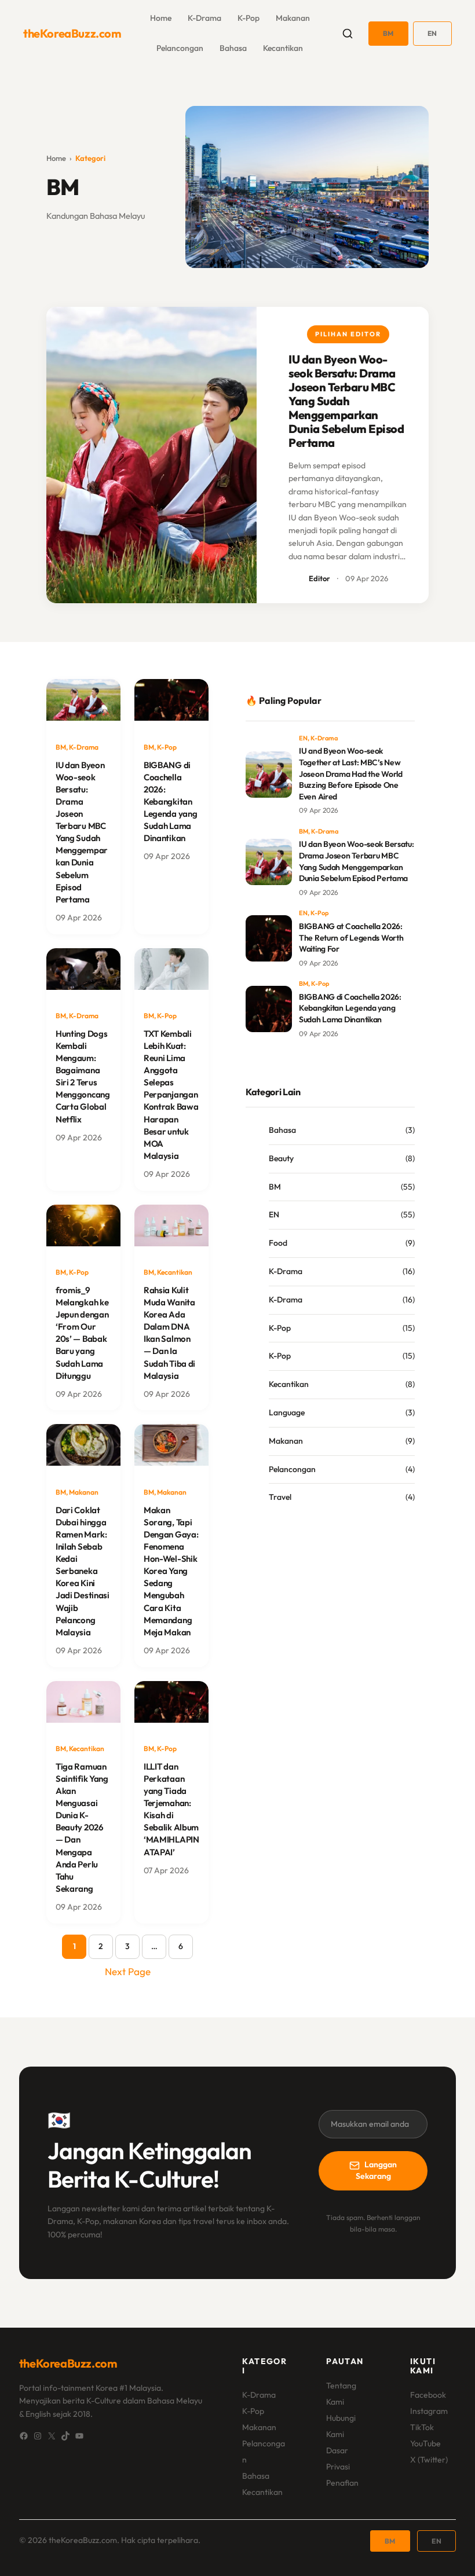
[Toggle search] (348, 34)
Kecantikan (283, 48)
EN (432, 33)
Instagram (429, 2411)
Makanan (293, 18)
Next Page (128, 1971)
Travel (280, 1497)
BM (388, 33)
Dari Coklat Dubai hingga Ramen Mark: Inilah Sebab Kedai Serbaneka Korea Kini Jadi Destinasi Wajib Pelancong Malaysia (83, 1571)
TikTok (422, 2427)
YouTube (425, 2443)
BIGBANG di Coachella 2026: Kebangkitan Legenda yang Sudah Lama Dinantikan (170, 801)
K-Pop (249, 18)
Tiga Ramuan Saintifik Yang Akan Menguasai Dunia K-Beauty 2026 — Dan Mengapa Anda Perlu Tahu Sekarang (82, 1828)
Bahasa (233, 48)
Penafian (342, 2483)
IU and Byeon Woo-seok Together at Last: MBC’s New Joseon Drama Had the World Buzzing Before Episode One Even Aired (351, 773)
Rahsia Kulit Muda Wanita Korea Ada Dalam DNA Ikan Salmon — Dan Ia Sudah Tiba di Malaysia (169, 1333)
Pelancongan (180, 48)
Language (287, 1412)
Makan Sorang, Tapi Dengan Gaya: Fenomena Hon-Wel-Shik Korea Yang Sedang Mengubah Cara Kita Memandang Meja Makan (171, 1571)
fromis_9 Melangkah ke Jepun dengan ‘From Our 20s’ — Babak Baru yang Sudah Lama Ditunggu (82, 1333)
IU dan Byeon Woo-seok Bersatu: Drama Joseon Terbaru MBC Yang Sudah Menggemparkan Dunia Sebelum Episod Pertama (346, 401)
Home (56, 158)
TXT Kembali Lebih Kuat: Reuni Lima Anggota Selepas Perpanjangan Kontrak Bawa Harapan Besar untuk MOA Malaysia (171, 1095)
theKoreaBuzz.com (72, 33)
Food (278, 1243)
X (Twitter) (429, 2460)
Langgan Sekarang (377, 2170)
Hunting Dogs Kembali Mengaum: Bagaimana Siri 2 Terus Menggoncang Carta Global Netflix (83, 1076)
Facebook (428, 2395)
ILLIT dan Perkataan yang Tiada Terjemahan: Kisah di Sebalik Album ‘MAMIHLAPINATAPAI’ (171, 1809)
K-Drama (204, 18)
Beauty (281, 1158)
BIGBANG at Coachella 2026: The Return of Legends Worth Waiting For (351, 937)
